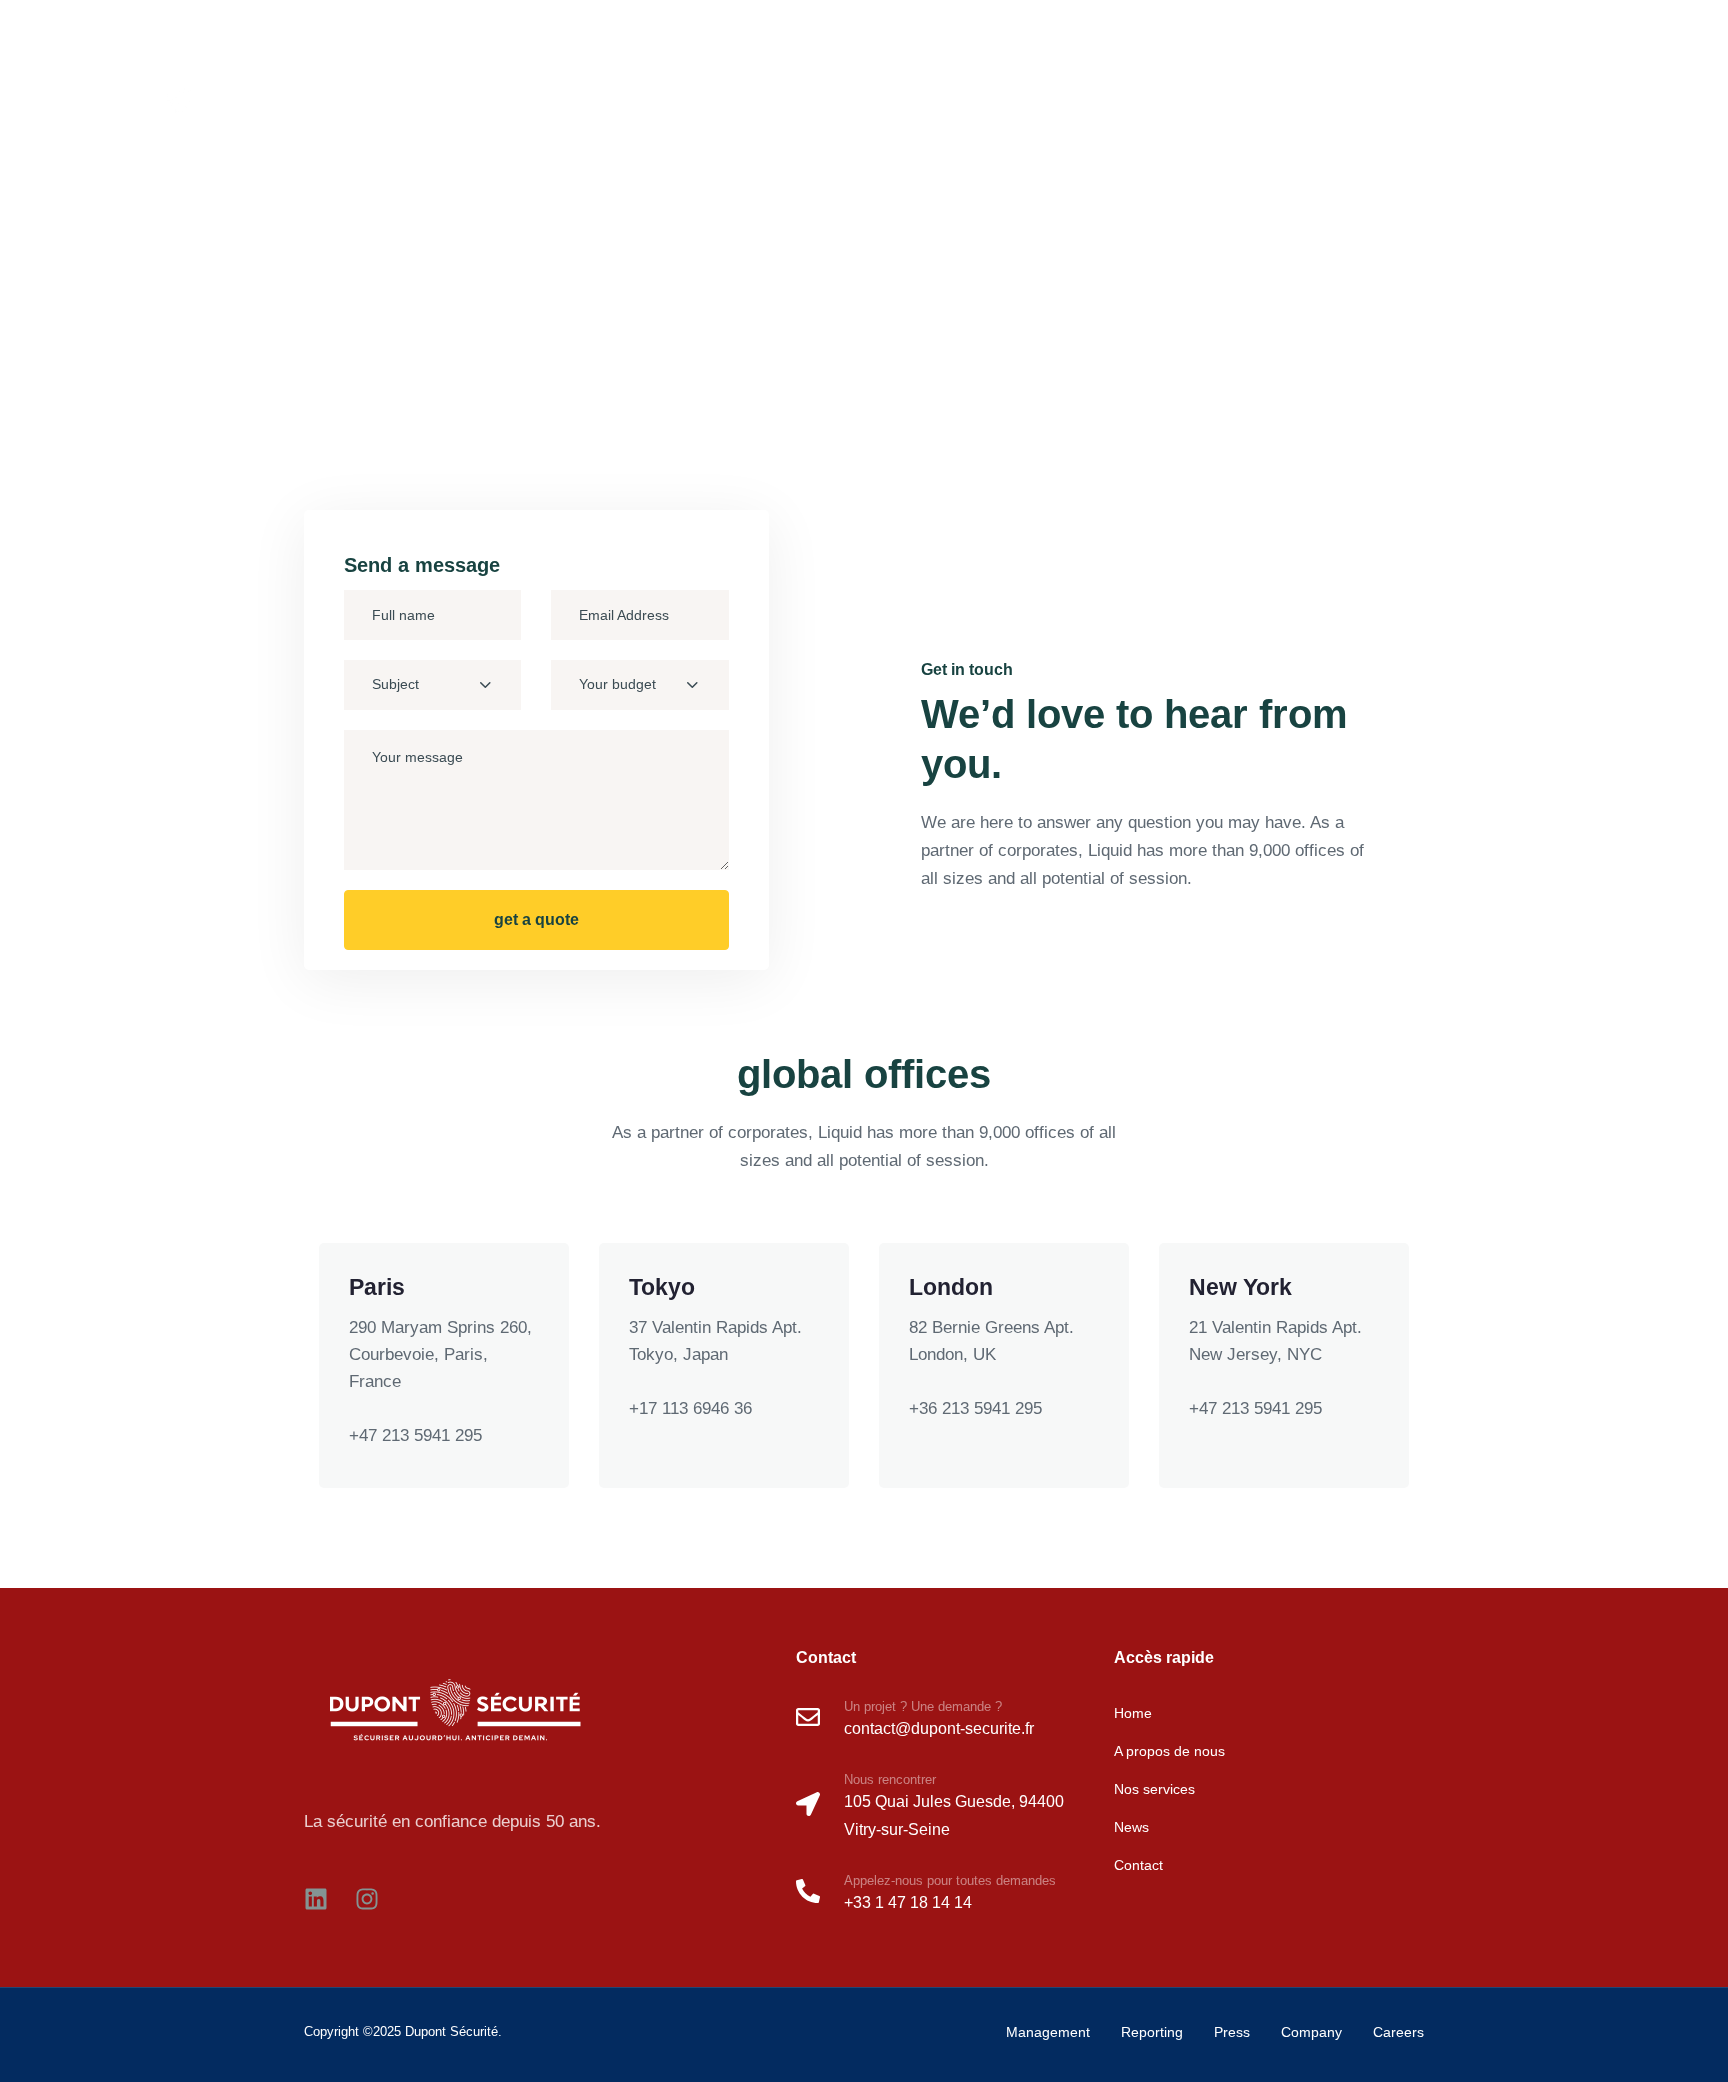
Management (1048, 2032)
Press (1232, 2032)
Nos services (1483, 115)
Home (1237, 115)
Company (1311, 2032)
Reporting (1152, 2032)
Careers (1398, 2032)
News (1575, 115)
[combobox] (432, 685)
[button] (1598, 24)
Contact (1651, 115)
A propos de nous (1348, 115)
